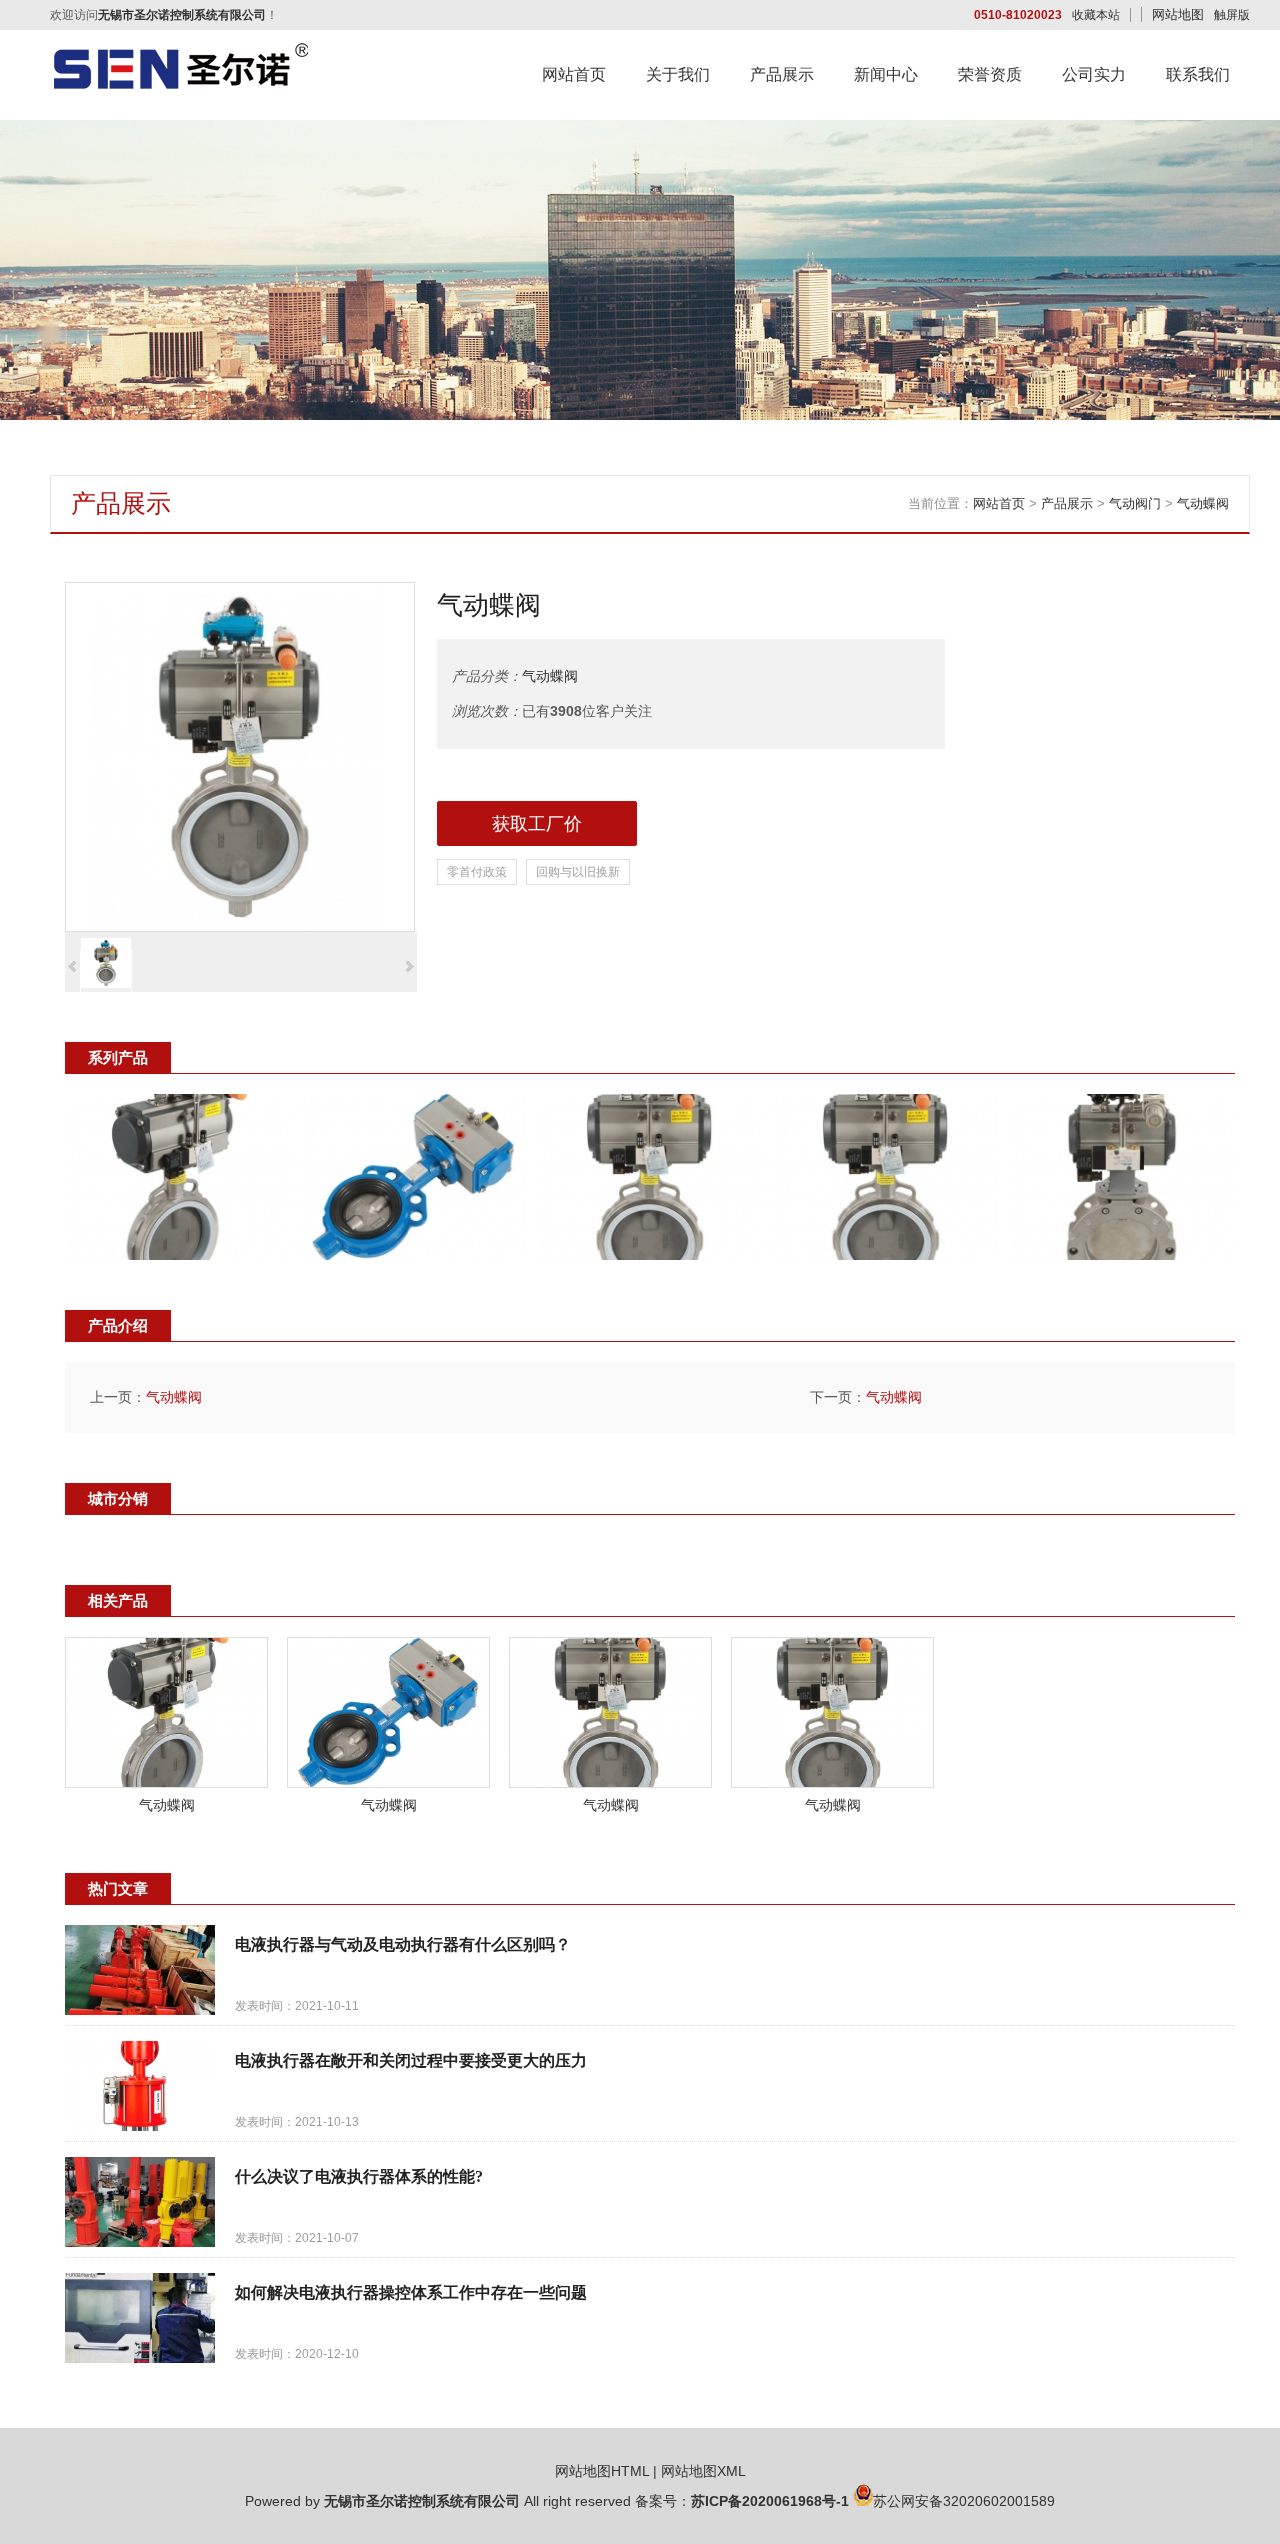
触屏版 (1232, 15)
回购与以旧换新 (578, 872)
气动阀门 (1135, 503)
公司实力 (1094, 74)
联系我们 (1198, 74)
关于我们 (678, 74)
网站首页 (574, 74)
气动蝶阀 (1203, 503)
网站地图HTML (602, 2471)
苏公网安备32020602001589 (964, 2501)
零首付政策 (477, 872)
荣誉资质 (990, 74)
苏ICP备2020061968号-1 (770, 2501)
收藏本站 (1096, 15)
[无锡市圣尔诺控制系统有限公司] (180, 86)
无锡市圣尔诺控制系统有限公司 (422, 2501)
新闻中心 (886, 74)
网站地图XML (703, 2471)
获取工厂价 (537, 824)
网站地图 (1178, 14)
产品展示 (782, 74)
